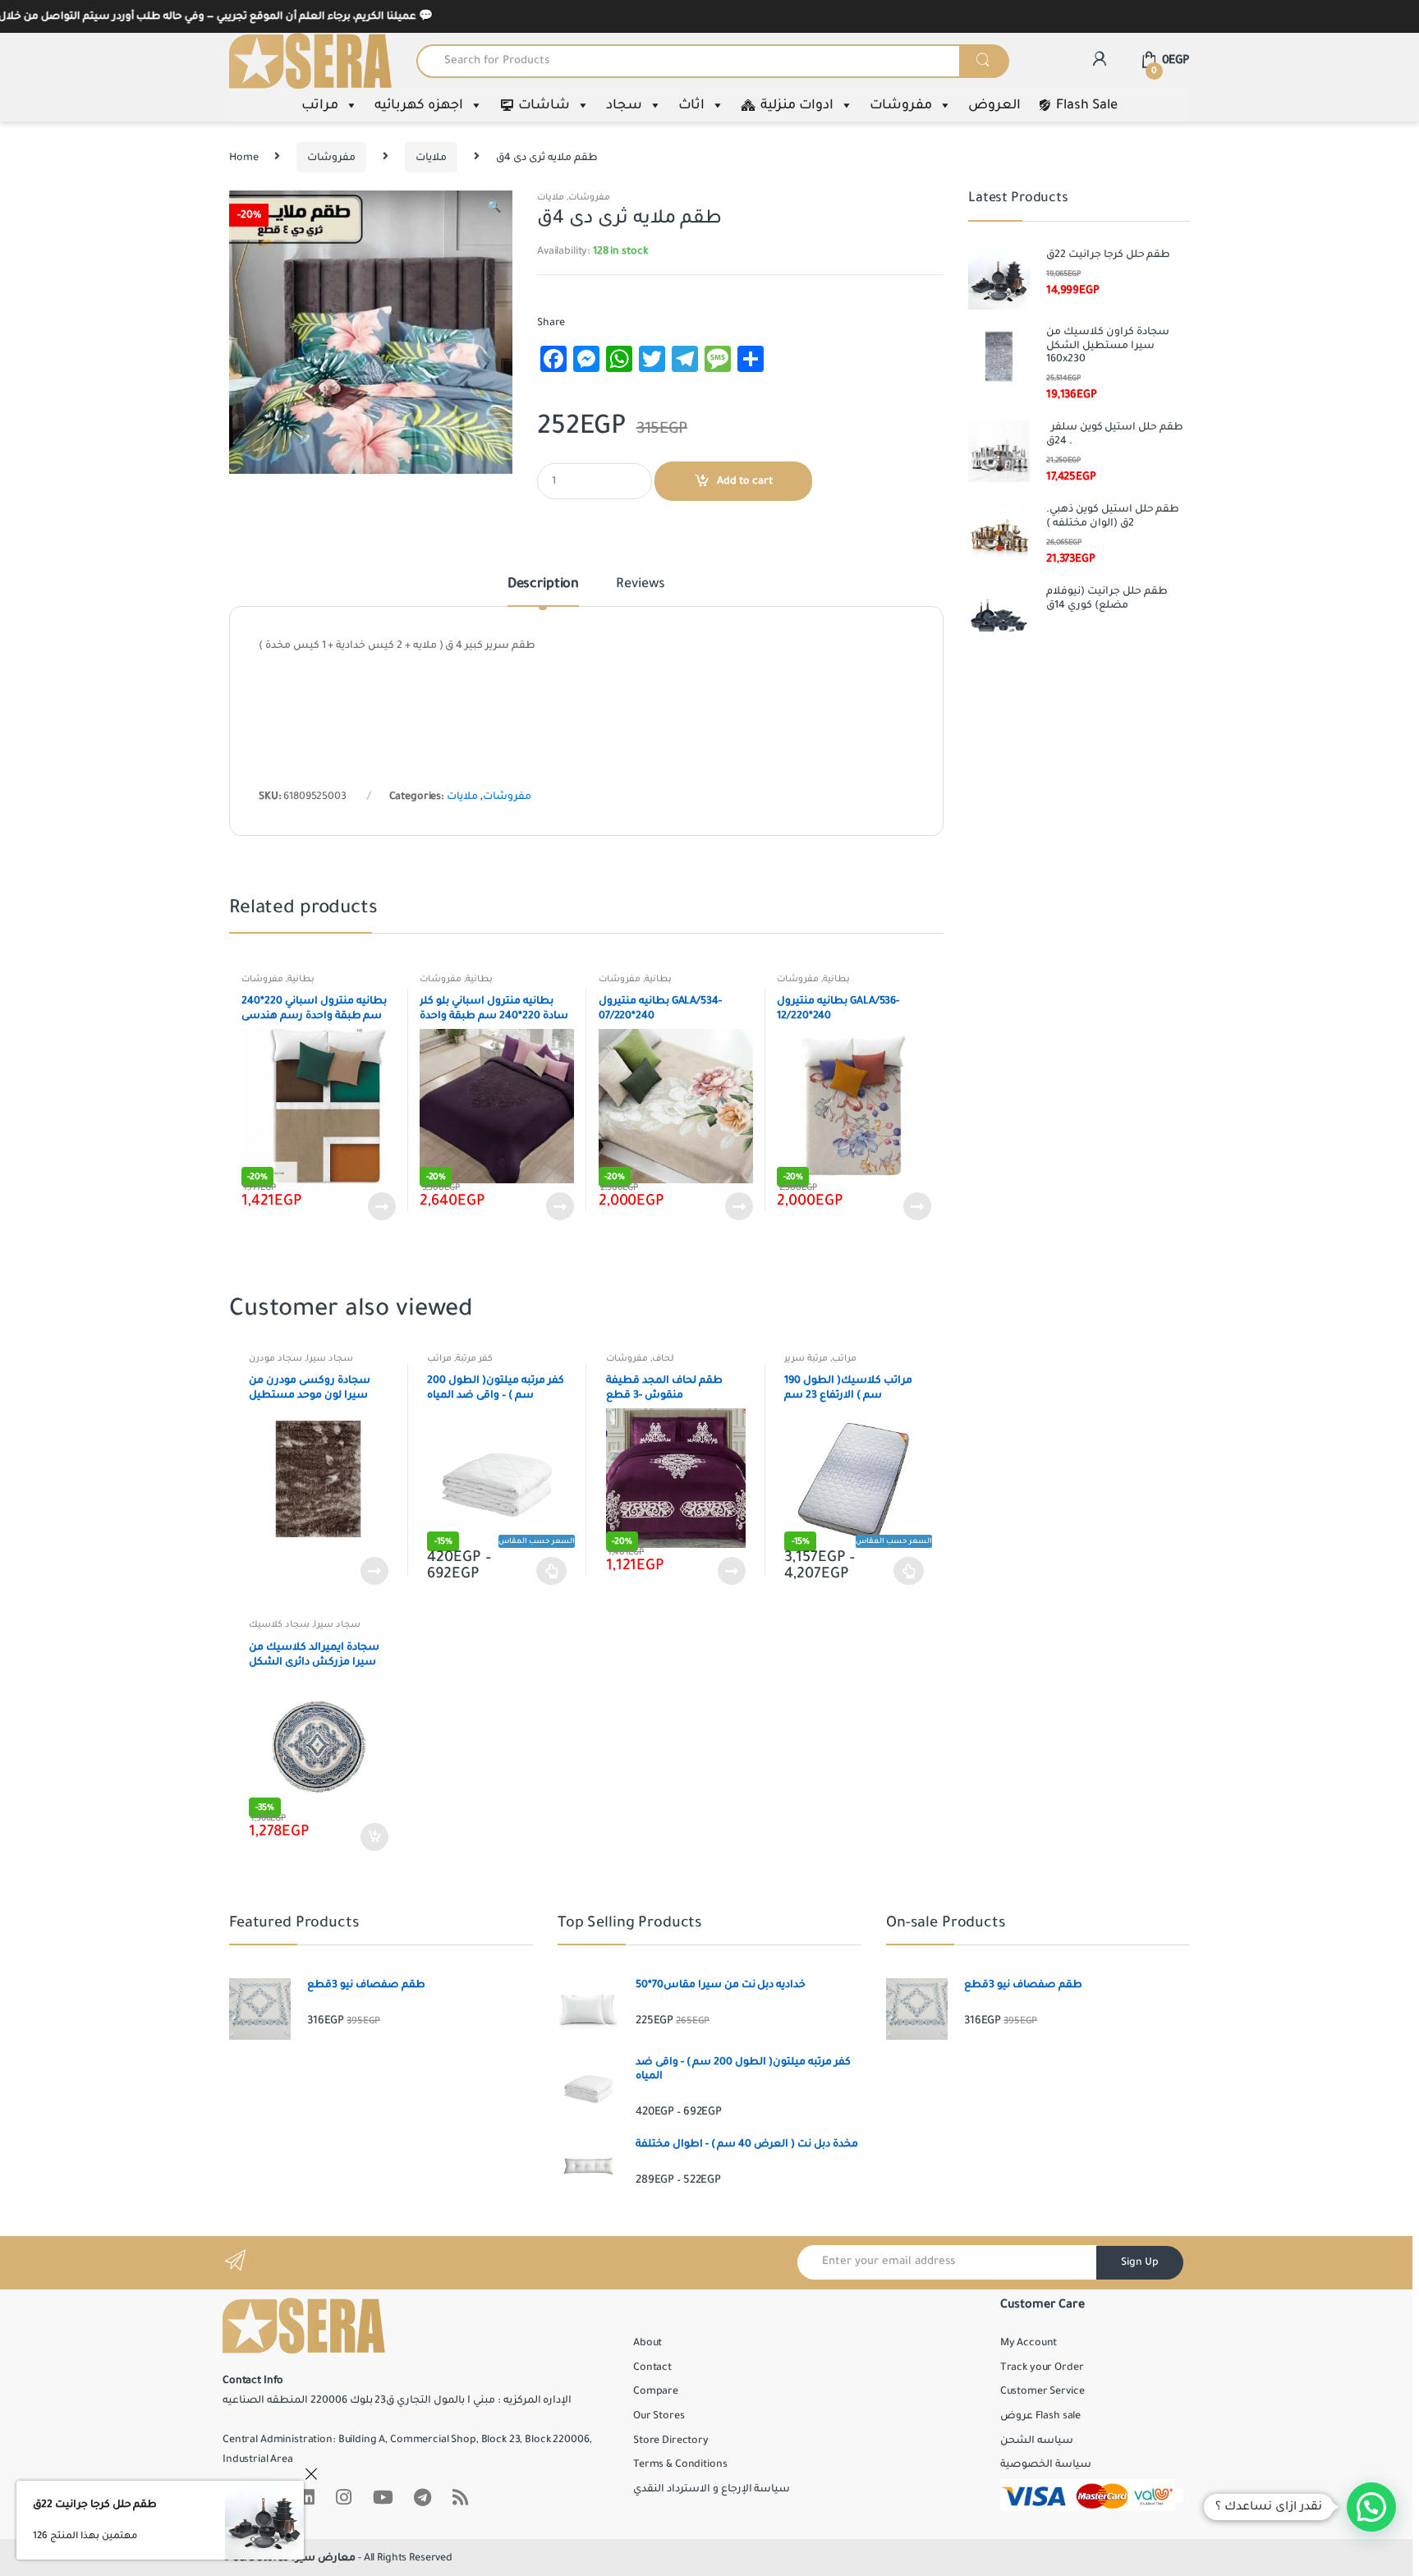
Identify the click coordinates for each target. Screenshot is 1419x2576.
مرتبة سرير (806, 1358)
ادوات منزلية (797, 105)
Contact (652, 2367)
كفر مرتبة (474, 1358)
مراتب (320, 105)
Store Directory (671, 2441)
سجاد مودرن (276, 1358)
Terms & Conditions (680, 2464)
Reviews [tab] (641, 585)
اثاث (691, 105)
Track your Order (1042, 2367)
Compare (656, 2391)
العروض (994, 105)
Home (243, 158)
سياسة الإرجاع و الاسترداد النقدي (712, 2489)
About (648, 2343)
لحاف (663, 1358)
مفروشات (901, 105)
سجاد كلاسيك (279, 1624)
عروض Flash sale (1040, 2416)
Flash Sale (1087, 105)
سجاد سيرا (330, 1358)
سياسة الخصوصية (1046, 2464)
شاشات (544, 105)
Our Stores (659, 2416)
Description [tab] (543, 585)
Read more (381, 1206)
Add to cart (745, 481)
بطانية (301, 979)
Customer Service (1042, 2391)
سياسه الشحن (1037, 2441)
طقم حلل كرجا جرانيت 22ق (95, 2505)
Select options (552, 1571)
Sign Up (1140, 2262)
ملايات (431, 158)
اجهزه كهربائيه (419, 105)
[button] (494, 209)
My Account (1029, 2343)
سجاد (624, 105)
